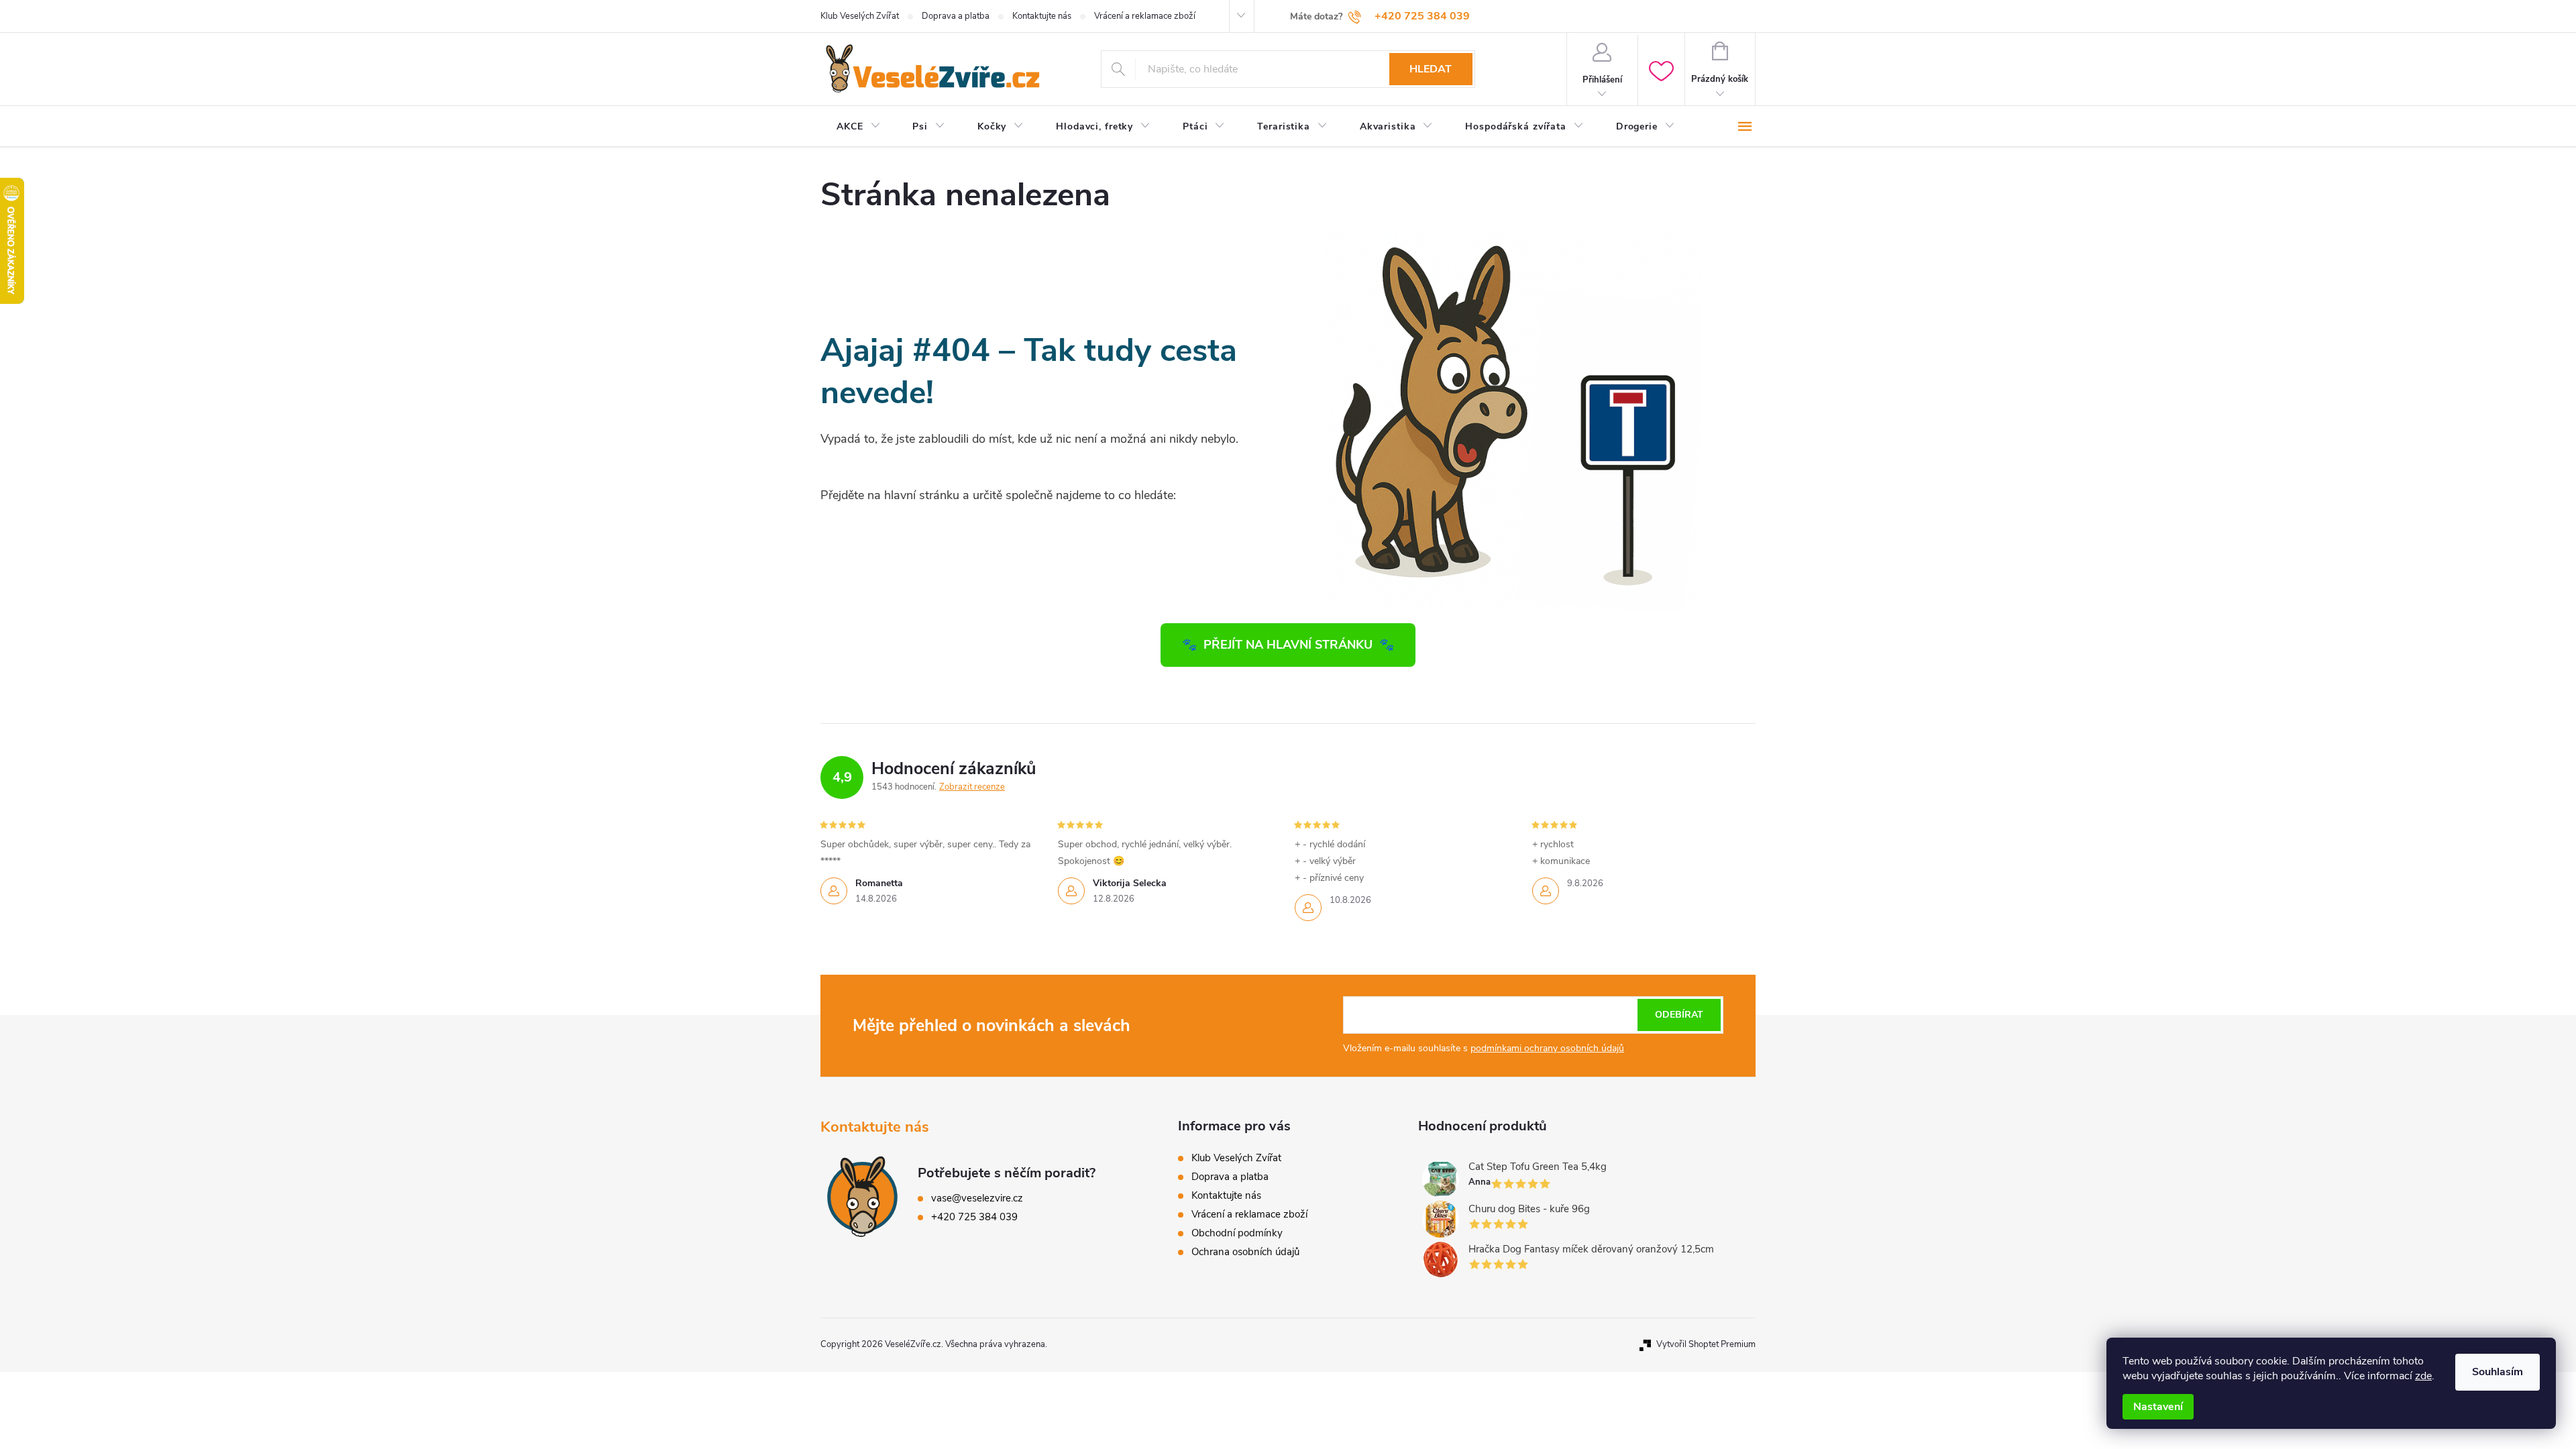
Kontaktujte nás (1042, 16)
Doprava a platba (956, 16)
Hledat (1431, 69)
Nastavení (2158, 1407)
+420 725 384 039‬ (974, 1217)
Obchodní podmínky (1237, 1233)
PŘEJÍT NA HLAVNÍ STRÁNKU (1288, 645)
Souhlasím (2498, 1372)
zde (2423, 1376)
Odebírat (1679, 1015)
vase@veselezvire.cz (977, 1198)
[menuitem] (858, 127)
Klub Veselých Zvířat (860, 16)
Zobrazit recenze (972, 787)
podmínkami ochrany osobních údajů (1547, 1048)
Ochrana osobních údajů (1245, 1252)
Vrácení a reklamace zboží (1145, 16)
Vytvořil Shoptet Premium (1706, 1344)
